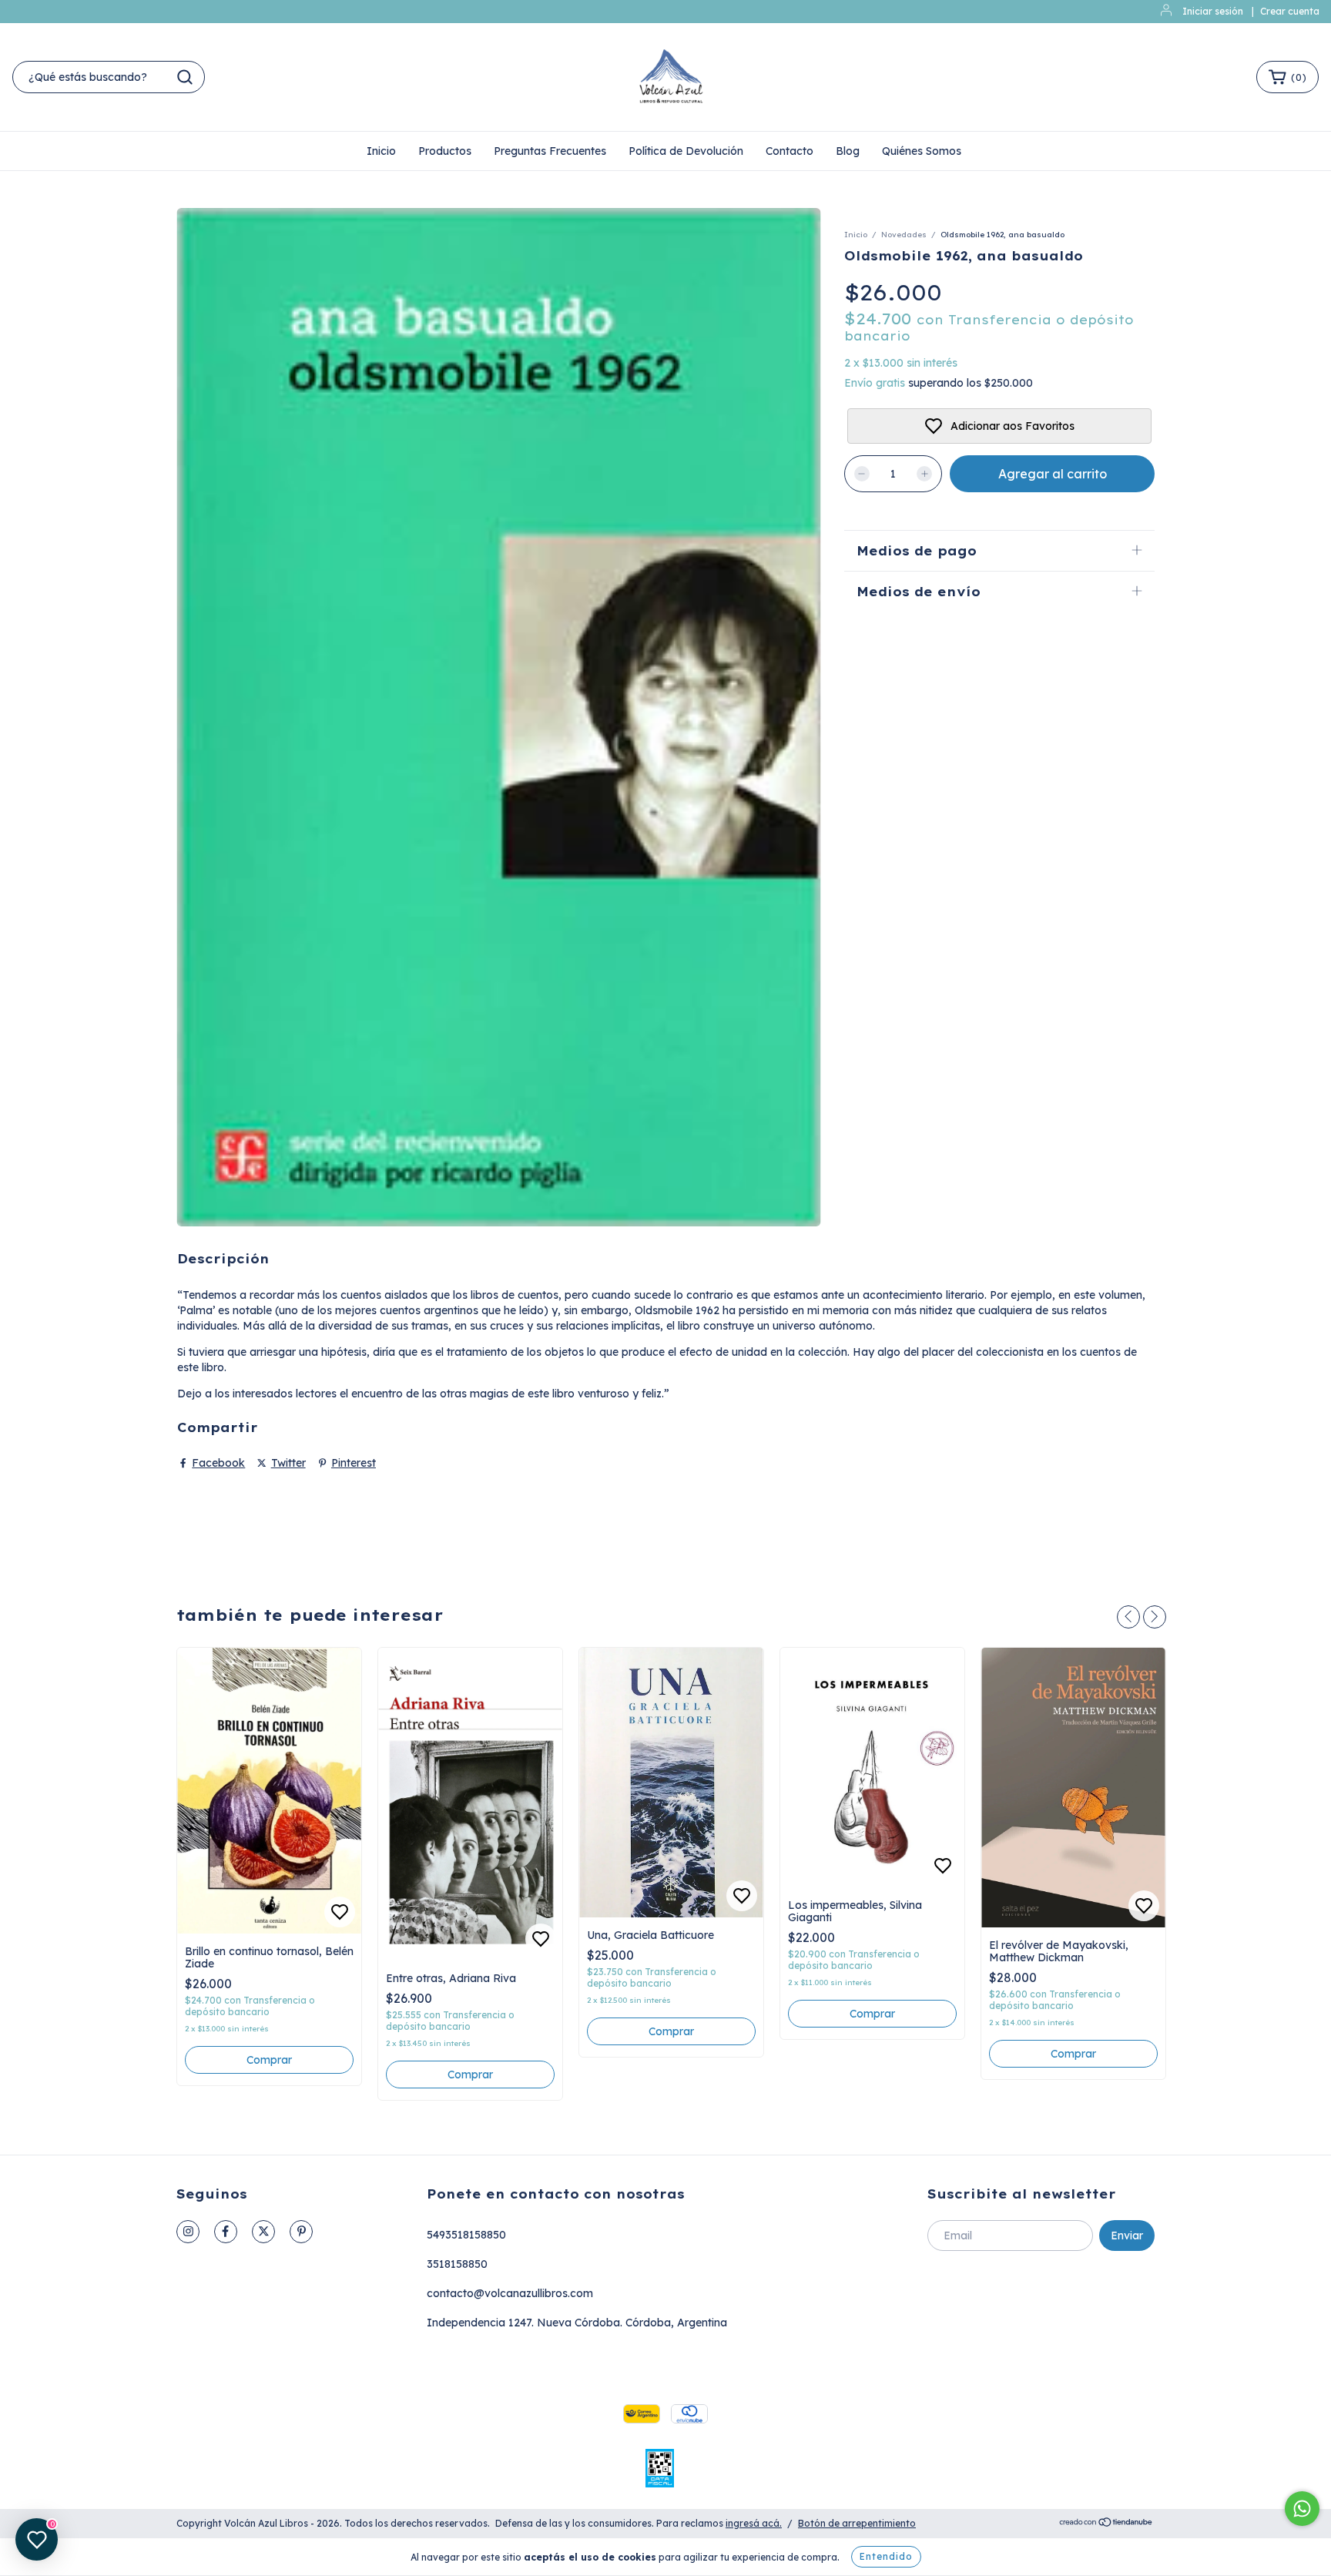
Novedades (904, 235)
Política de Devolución (686, 151)
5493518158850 (466, 2235)
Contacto (790, 151)
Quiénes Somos (922, 151)
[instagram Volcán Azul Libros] (188, 2232)
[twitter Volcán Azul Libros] (263, 2232)
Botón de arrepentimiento (857, 2523)
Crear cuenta (1290, 11)
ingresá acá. (754, 2523)
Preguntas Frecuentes (550, 151)
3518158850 (457, 2264)
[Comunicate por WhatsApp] (1302, 2509)
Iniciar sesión (1213, 11)
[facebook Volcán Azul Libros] (226, 2232)
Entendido (886, 2556)
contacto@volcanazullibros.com (510, 2293)
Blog (848, 151)
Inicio (381, 151)
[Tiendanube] (1106, 2524)
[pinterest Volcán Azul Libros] (301, 2232)
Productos (445, 151)
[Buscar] (185, 77)
